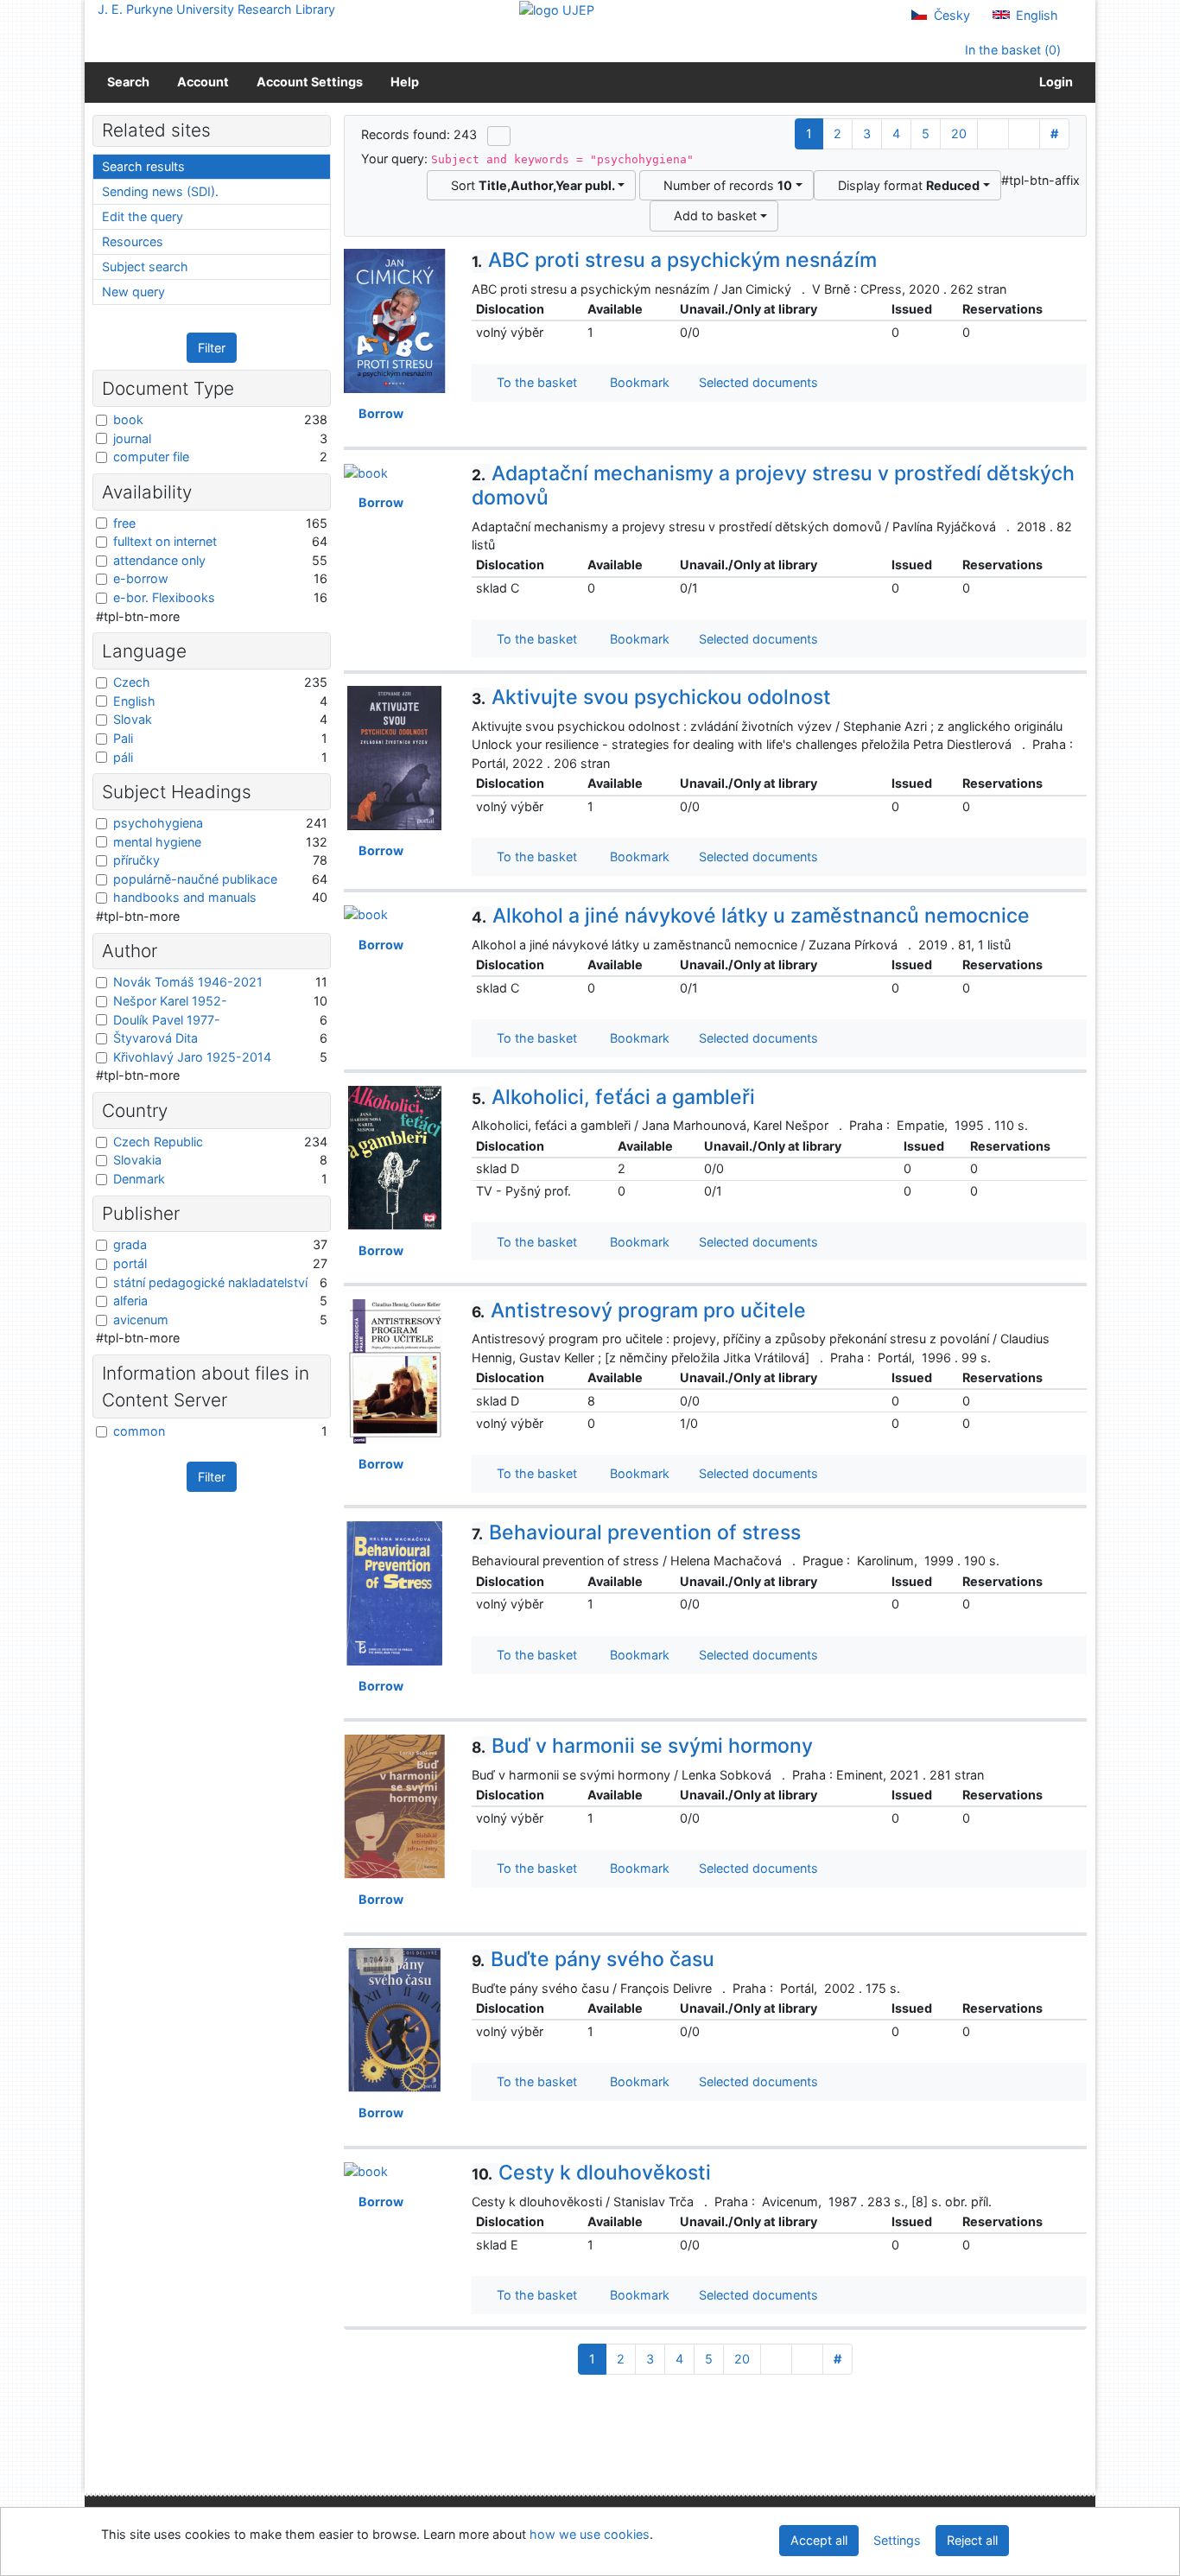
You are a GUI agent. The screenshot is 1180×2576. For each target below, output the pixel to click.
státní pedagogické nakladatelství (210, 1282)
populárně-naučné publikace (195, 879)
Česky (950, 15)
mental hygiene (157, 842)
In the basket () (1011, 50)
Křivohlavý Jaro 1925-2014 (192, 1057)
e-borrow (141, 578)
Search (128, 82)
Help (405, 82)
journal (132, 438)
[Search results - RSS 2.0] (499, 136)
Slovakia (137, 1160)
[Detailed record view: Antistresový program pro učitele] (395, 1370)
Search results (143, 166)
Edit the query (143, 216)
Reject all (972, 2540)
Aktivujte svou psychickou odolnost (651, 697)
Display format (905, 185)
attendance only (159, 560)
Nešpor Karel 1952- (170, 1001)
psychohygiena (158, 823)
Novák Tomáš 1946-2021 (188, 982)
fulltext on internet (165, 541)
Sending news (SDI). (160, 191)
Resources (133, 241)
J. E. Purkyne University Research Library (216, 9)
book (128, 419)
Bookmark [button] (636, 382)
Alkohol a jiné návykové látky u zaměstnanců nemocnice (751, 916)
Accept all (819, 2540)
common (139, 1431)
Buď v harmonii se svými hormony (642, 1746)
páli (123, 757)
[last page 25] (1024, 134)
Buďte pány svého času (593, 1959)
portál (130, 1263)
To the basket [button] (533, 382)
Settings (897, 2540)
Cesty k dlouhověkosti (591, 2173)
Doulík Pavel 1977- (167, 1020)
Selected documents (757, 382)
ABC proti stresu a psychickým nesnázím (674, 260)
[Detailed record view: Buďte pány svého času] (395, 2018)
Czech (132, 682)
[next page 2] (993, 134)
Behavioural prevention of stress (636, 1532)
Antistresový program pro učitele (639, 1310)
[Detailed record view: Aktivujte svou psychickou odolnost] (395, 757)
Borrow (378, 413)
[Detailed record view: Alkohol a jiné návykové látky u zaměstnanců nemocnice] (366, 914)
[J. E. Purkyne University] (557, 9)
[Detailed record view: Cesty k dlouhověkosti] (366, 2170)
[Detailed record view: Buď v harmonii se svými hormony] (395, 1805)
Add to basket (712, 216)
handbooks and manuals (185, 897)
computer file (151, 457)
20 (959, 133)
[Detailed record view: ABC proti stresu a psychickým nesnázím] (395, 320)
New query (133, 292)
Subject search (145, 266)
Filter (212, 348)
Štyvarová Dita (155, 1038)
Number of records (724, 185)
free (124, 523)
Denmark (139, 1179)
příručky (136, 860)
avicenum (141, 1320)
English (1035, 15)
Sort (530, 185)
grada (130, 1244)
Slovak (133, 719)
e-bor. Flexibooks (164, 597)
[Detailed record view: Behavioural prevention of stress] (395, 1592)
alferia (130, 1301)
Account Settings (310, 82)
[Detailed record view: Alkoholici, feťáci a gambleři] (395, 1156)
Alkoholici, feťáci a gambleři (613, 1097)
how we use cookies (590, 2534)
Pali (123, 738)
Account (203, 82)
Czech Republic (158, 1142)
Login (1053, 82)
